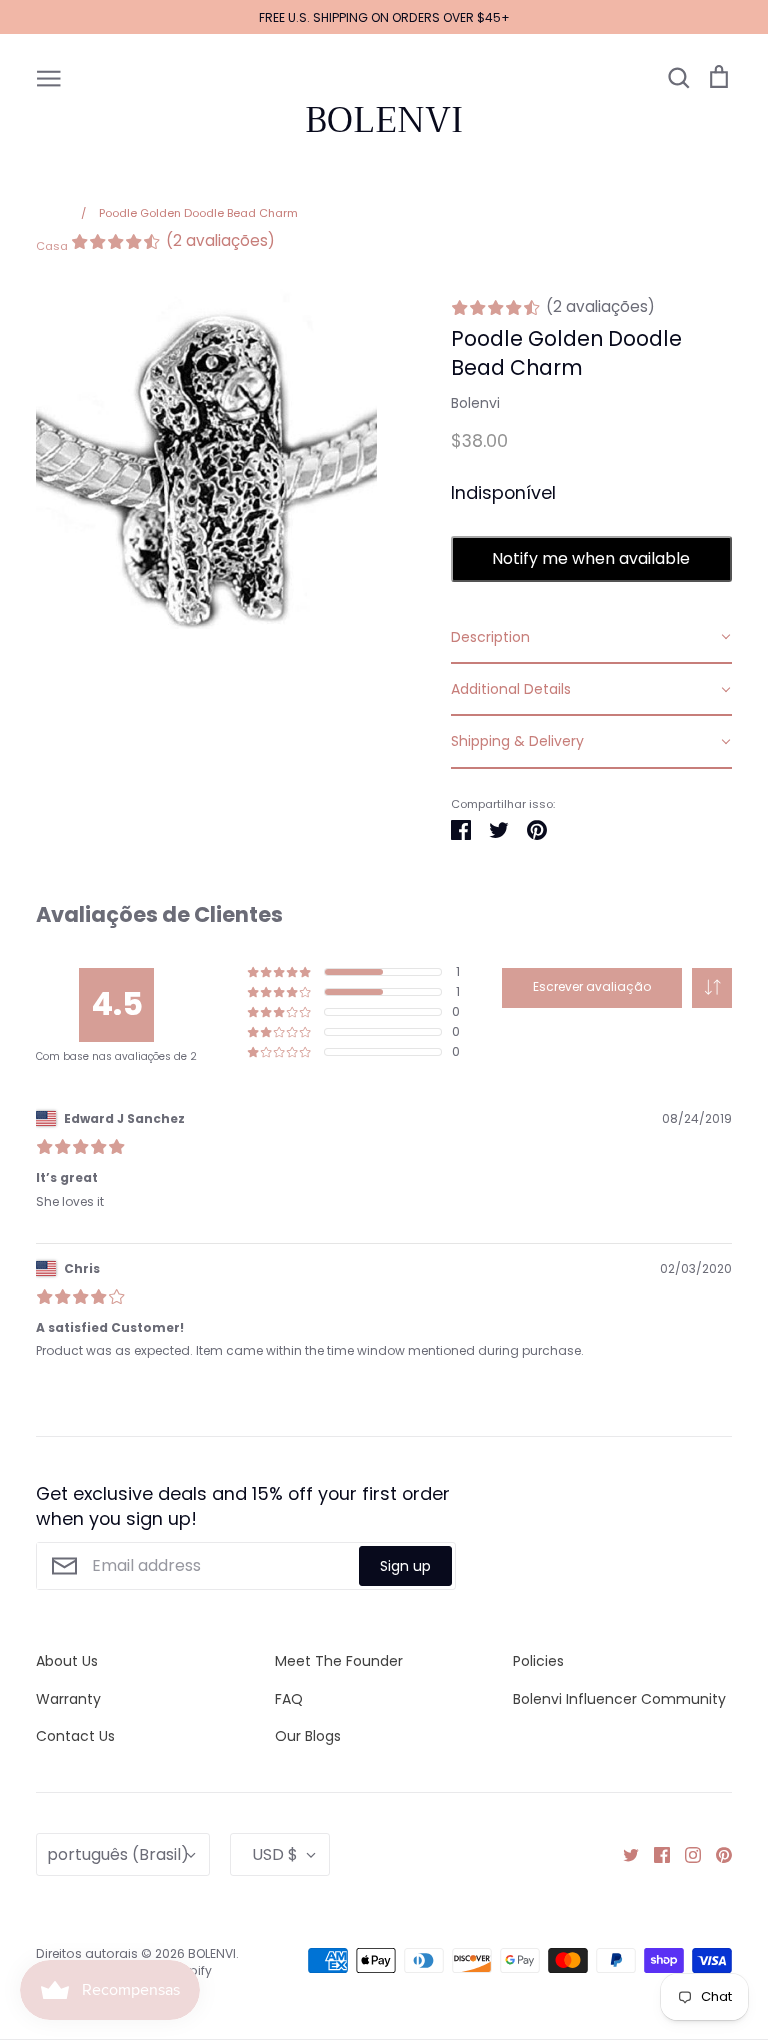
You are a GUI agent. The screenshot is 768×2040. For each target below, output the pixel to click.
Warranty (68, 1699)
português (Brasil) (118, 1854)
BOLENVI (384, 120)
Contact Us (75, 1736)
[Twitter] (623, 1854)
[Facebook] (654, 1854)
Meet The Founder (339, 1661)
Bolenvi (475, 403)
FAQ (289, 1699)
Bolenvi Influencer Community (619, 1699)
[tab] (591, 638)
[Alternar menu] (49, 77)
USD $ (275, 1854)
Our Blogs (308, 1736)
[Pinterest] (716, 1854)
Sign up (405, 1566)
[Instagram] (685, 1854)
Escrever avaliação (592, 986)
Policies (538, 1661)
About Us (67, 1661)
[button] (712, 988)
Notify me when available (591, 558)
